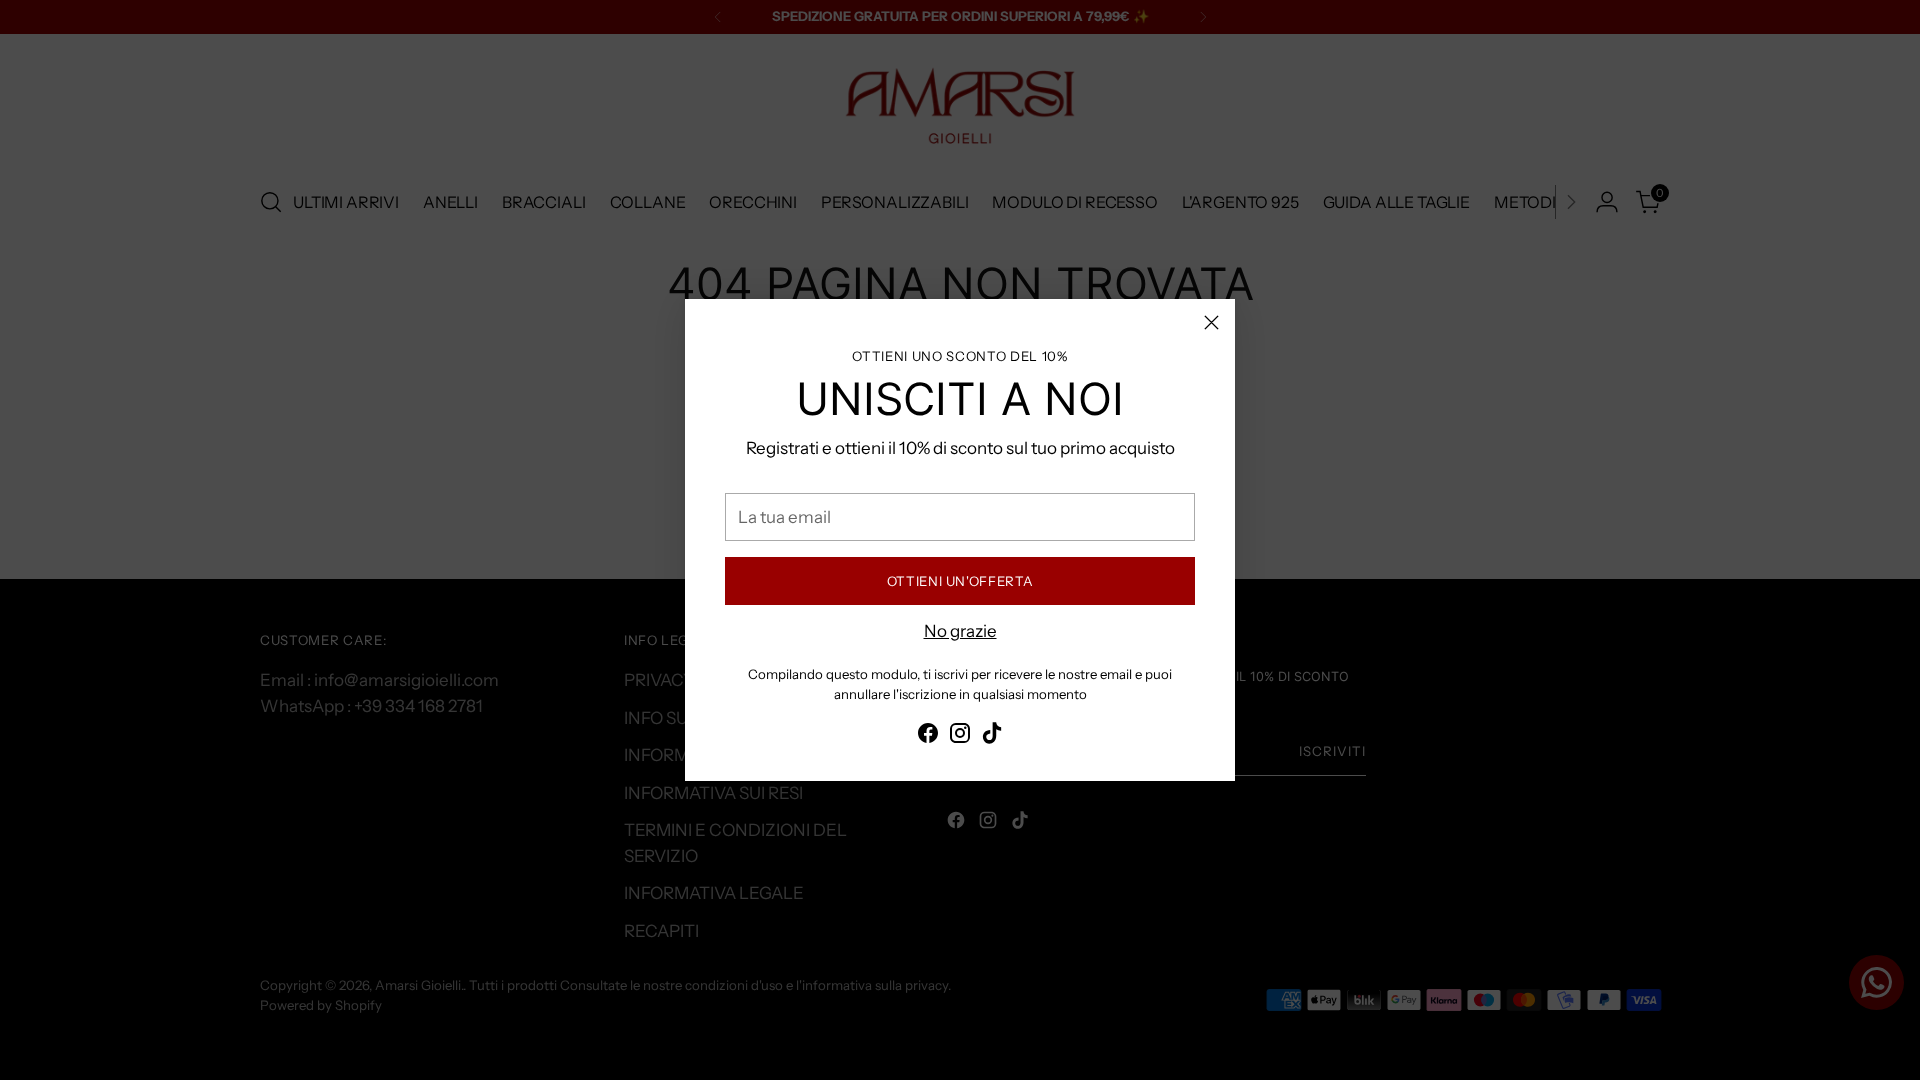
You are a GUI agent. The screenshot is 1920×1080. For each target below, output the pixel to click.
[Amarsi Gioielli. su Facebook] (928, 737)
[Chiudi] (1211, 322)
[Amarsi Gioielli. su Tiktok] (992, 737)
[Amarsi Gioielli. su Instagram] (960, 737)
